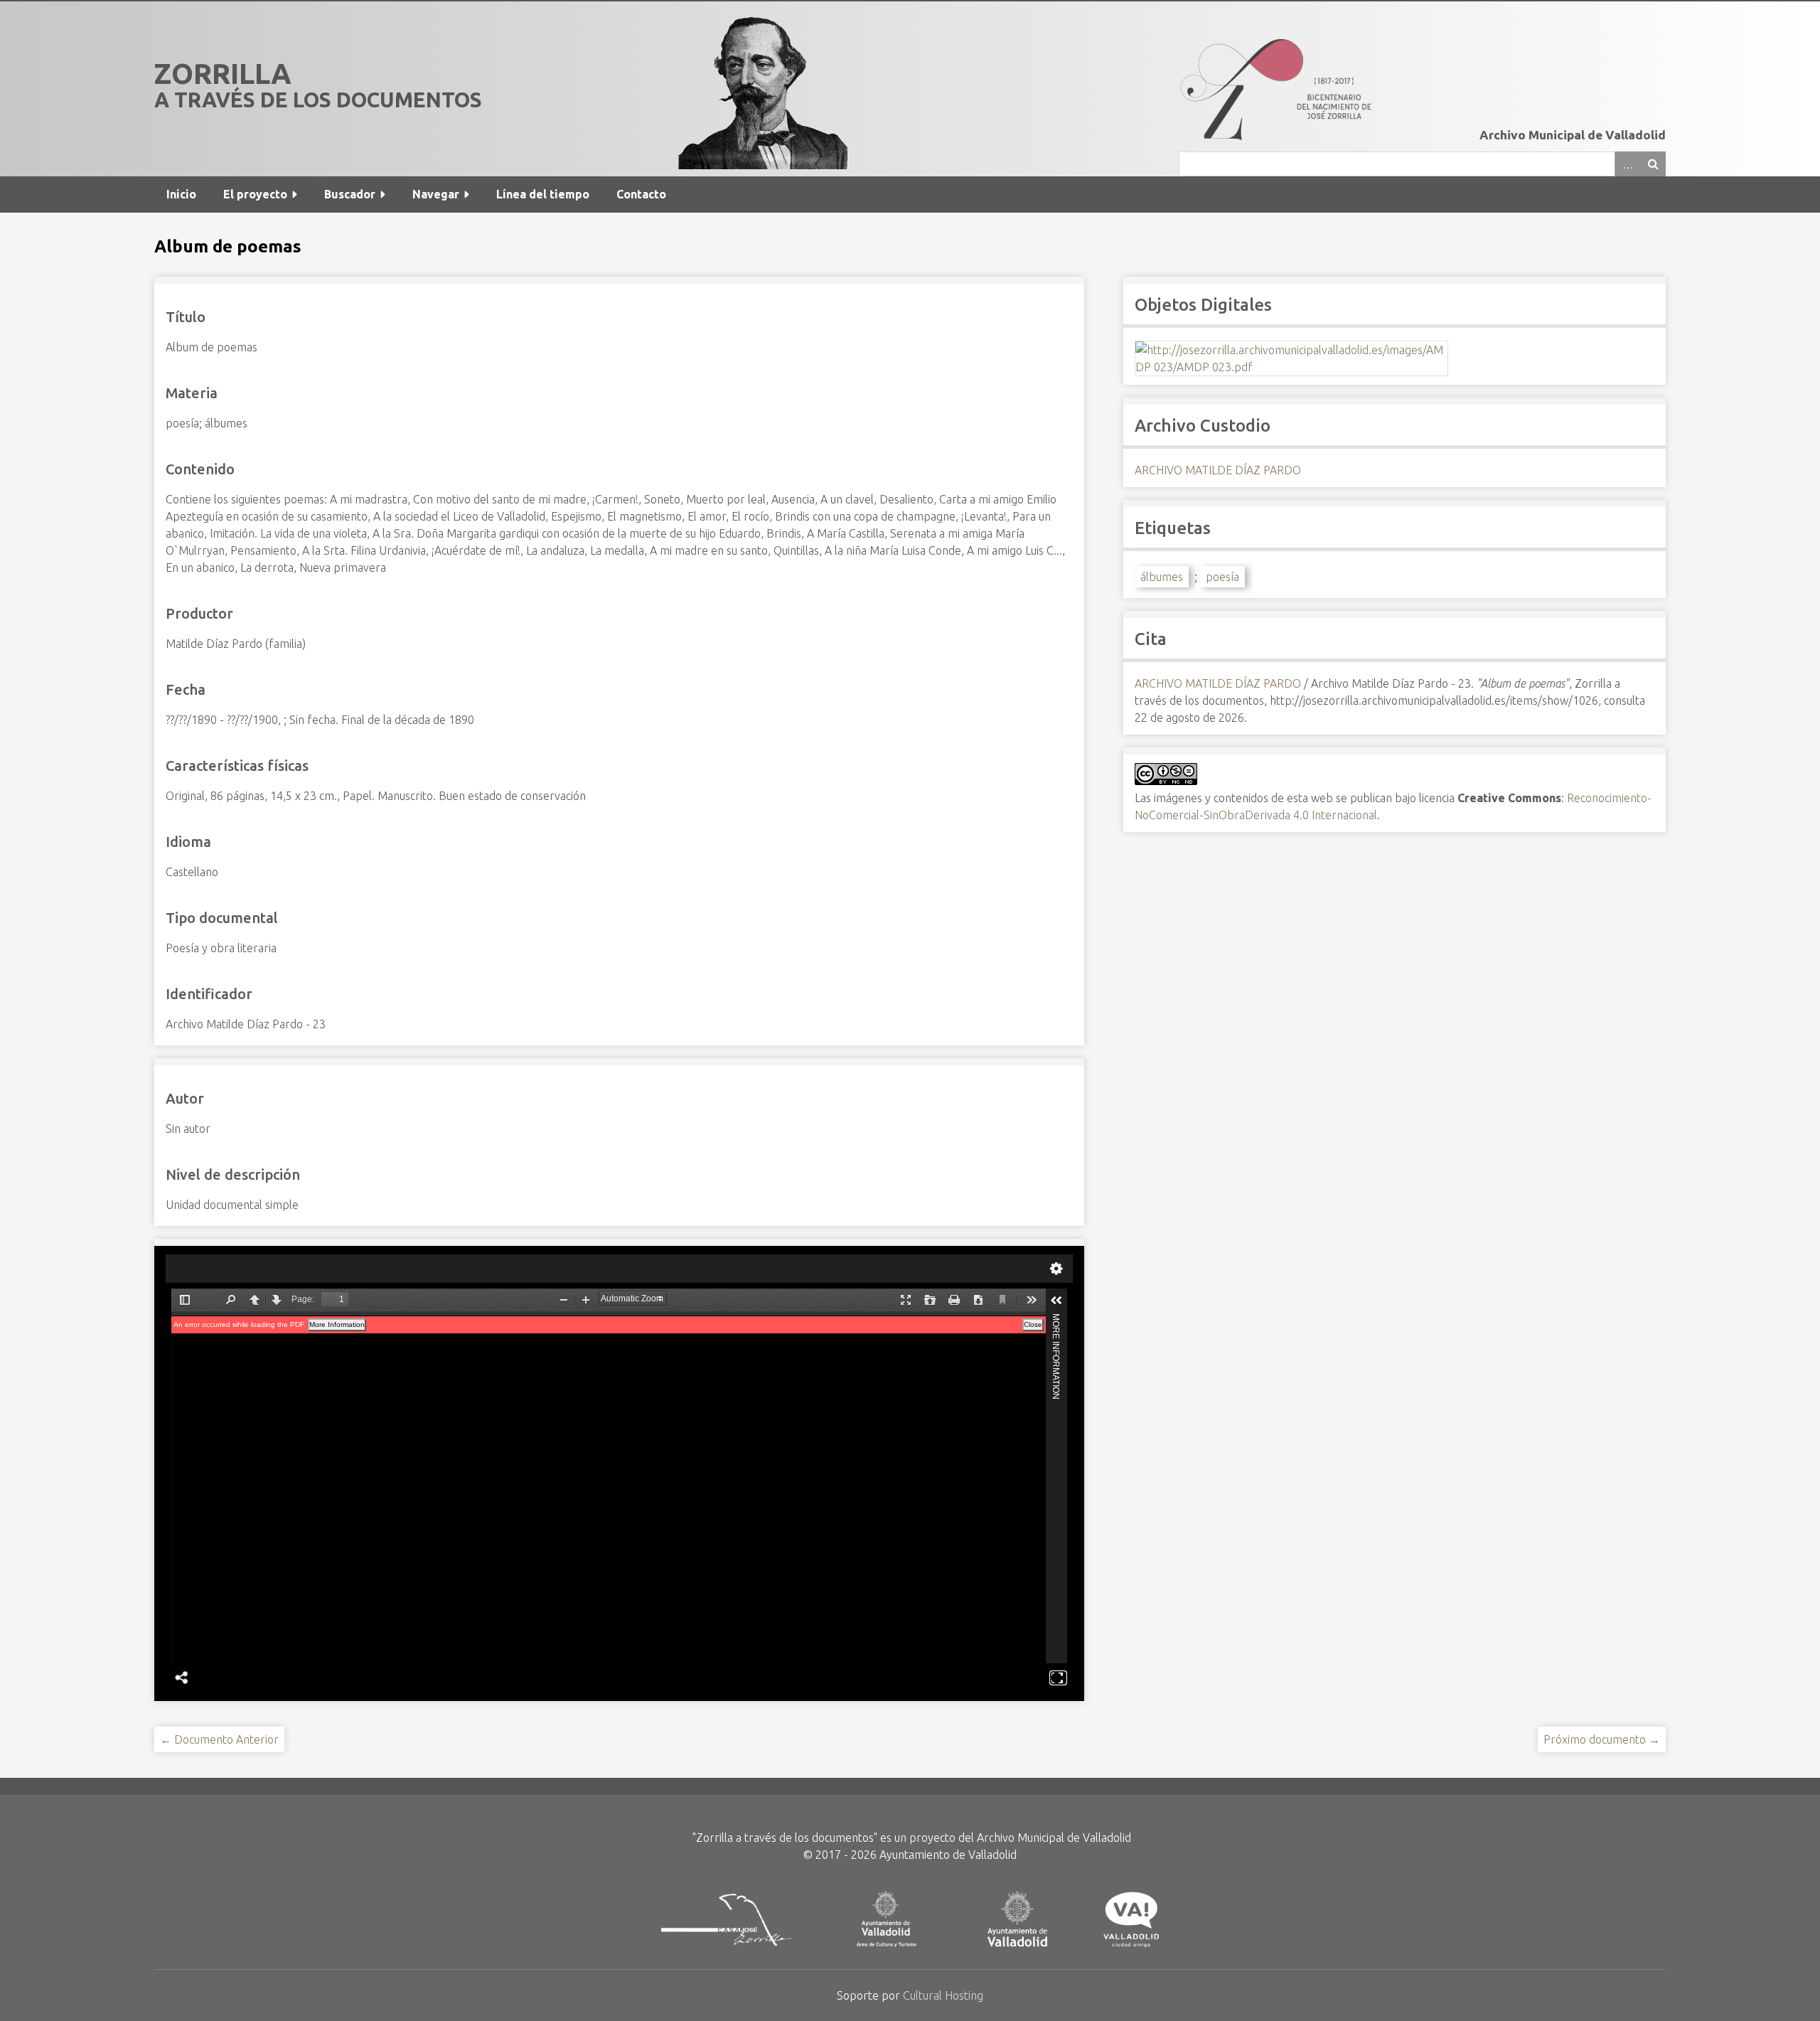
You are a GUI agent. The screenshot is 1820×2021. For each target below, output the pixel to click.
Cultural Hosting (943, 1995)
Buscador (350, 194)
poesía (1222, 577)
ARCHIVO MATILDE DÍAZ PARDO (1218, 470)
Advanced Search (1627, 164)
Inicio (181, 194)
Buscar (1653, 164)
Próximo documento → (1602, 1739)
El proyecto (255, 194)
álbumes (1162, 577)
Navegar (436, 194)
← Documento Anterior (219, 1739)
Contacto (641, 194)
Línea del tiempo (543, 194)
